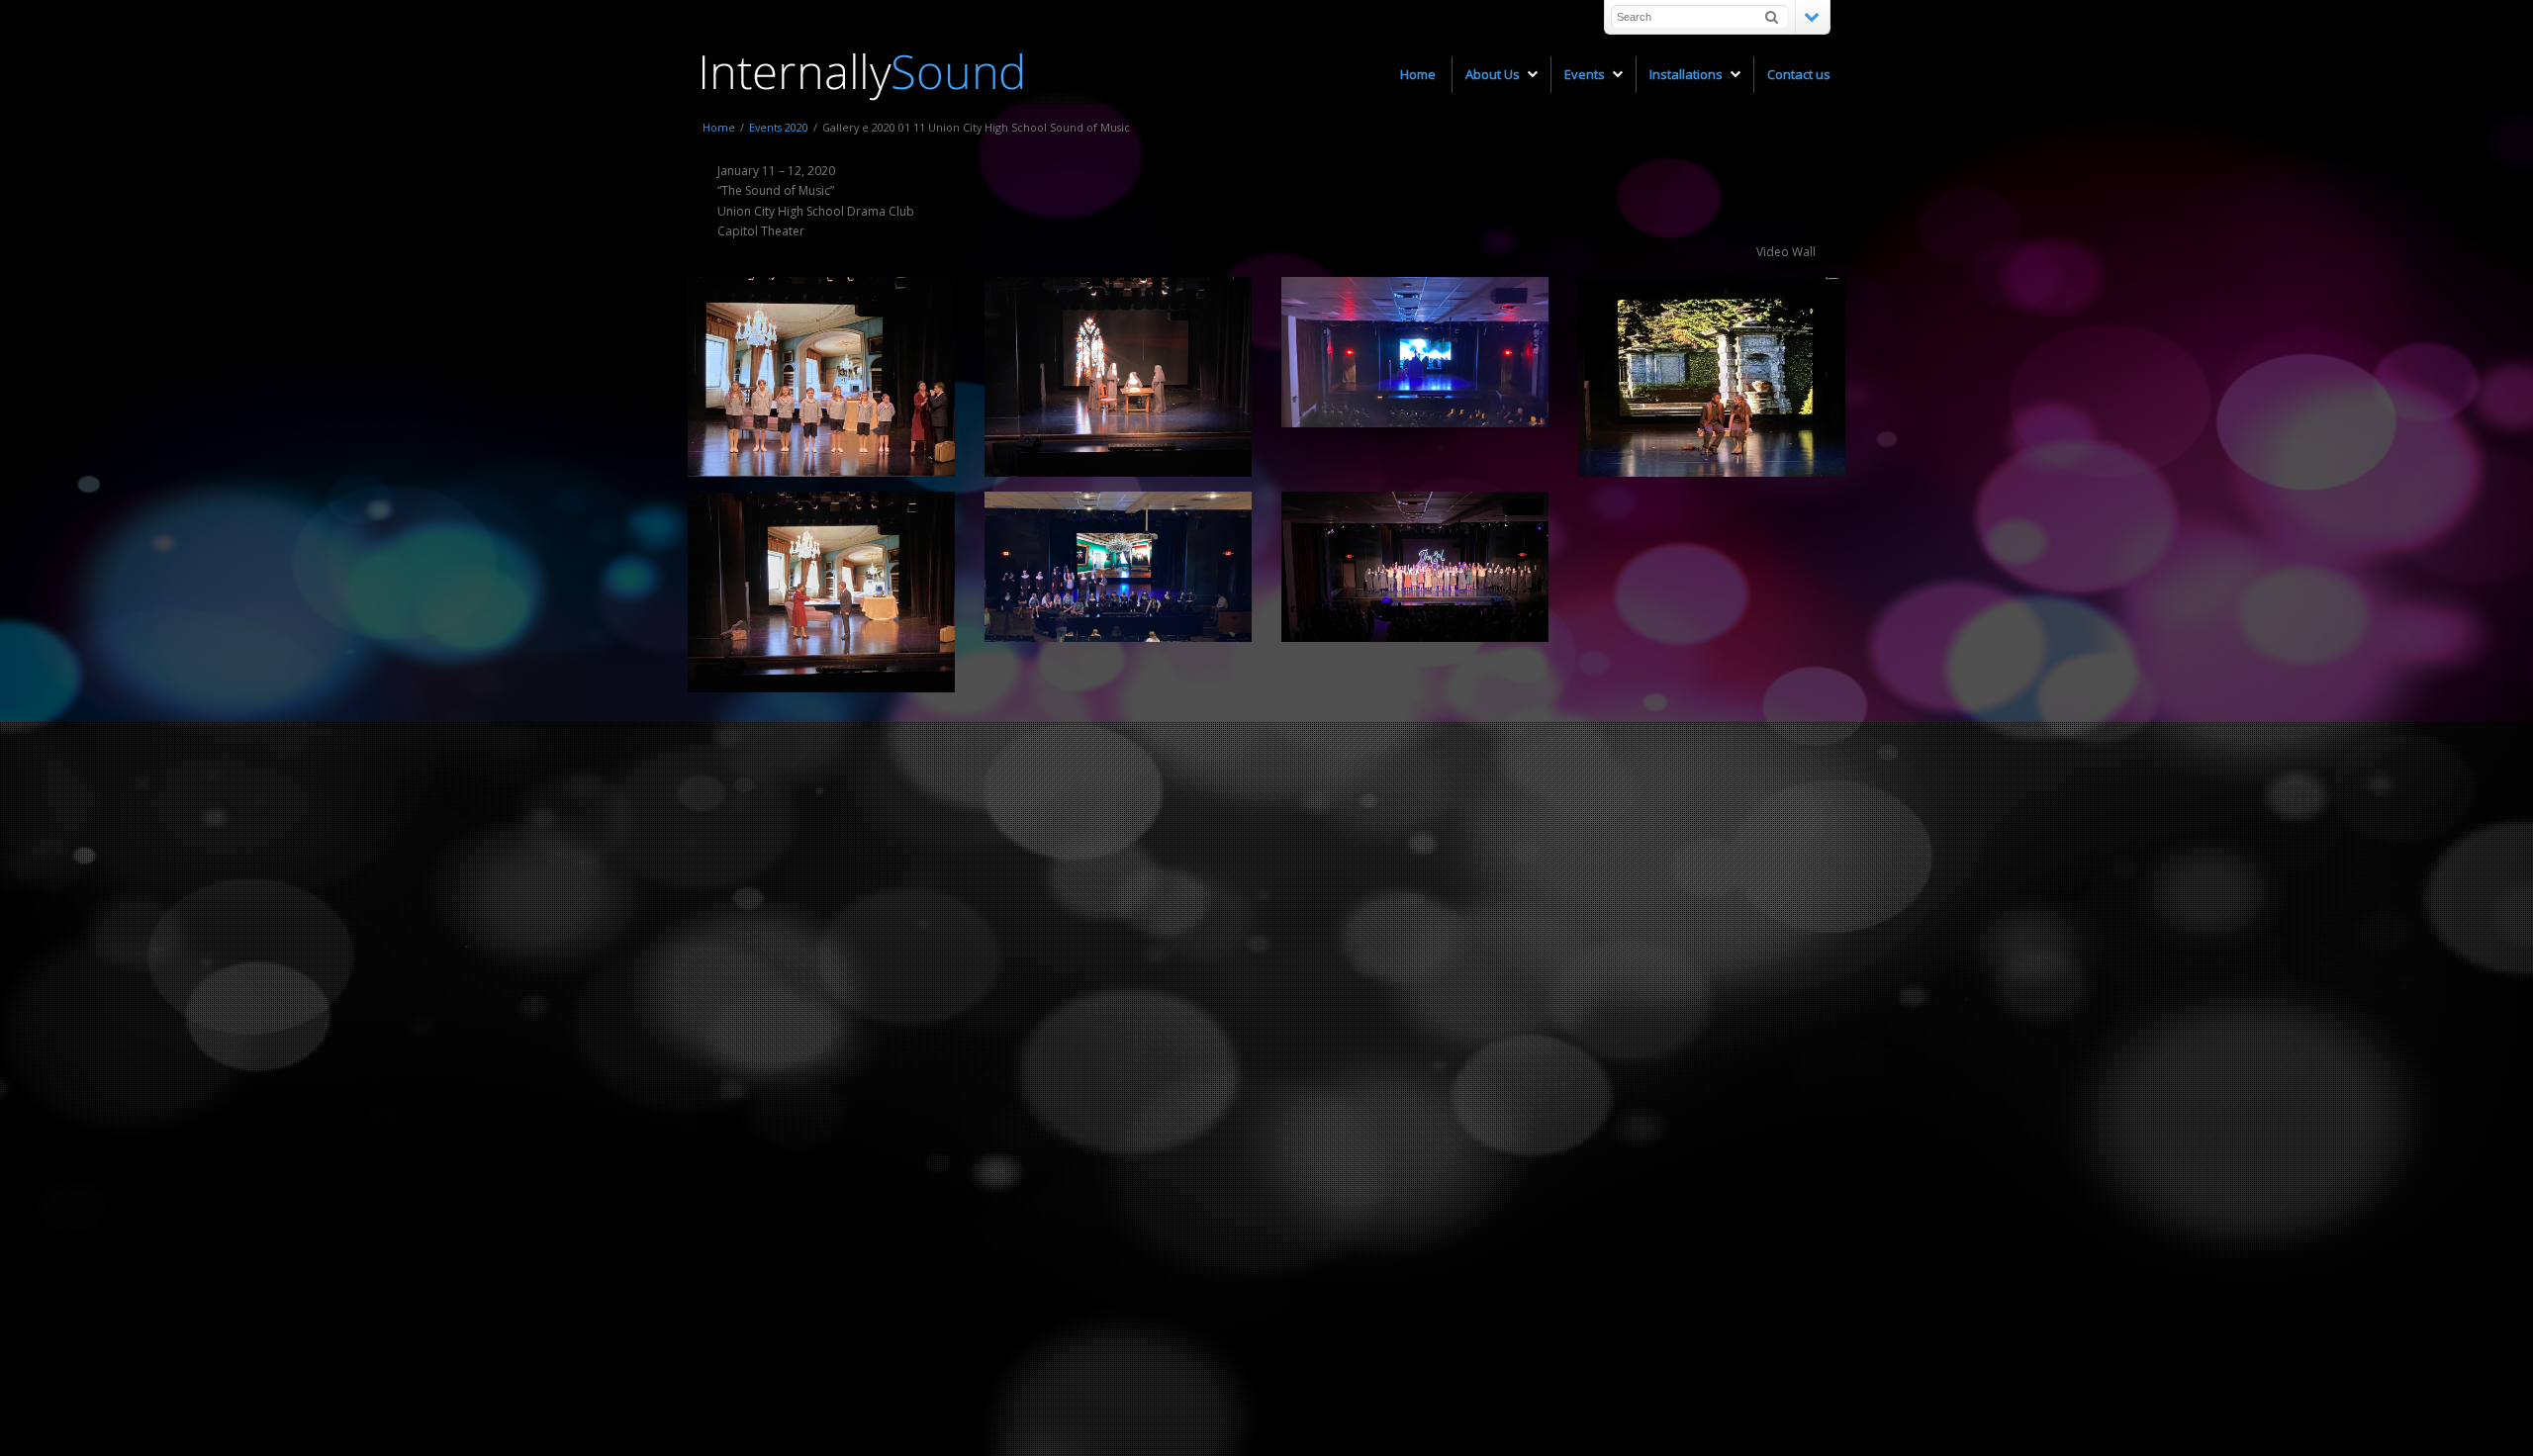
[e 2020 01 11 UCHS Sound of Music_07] (1415, 567)
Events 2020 (779, 127)
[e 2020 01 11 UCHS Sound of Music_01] (1118, 567)
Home (719, 127)
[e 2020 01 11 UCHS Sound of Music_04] (821, 377)
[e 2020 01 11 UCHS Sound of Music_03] (821, 591)
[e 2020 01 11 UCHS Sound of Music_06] (1415, 352)
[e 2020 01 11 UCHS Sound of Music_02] (1118, 377)
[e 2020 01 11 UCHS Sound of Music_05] (1712, 377)
